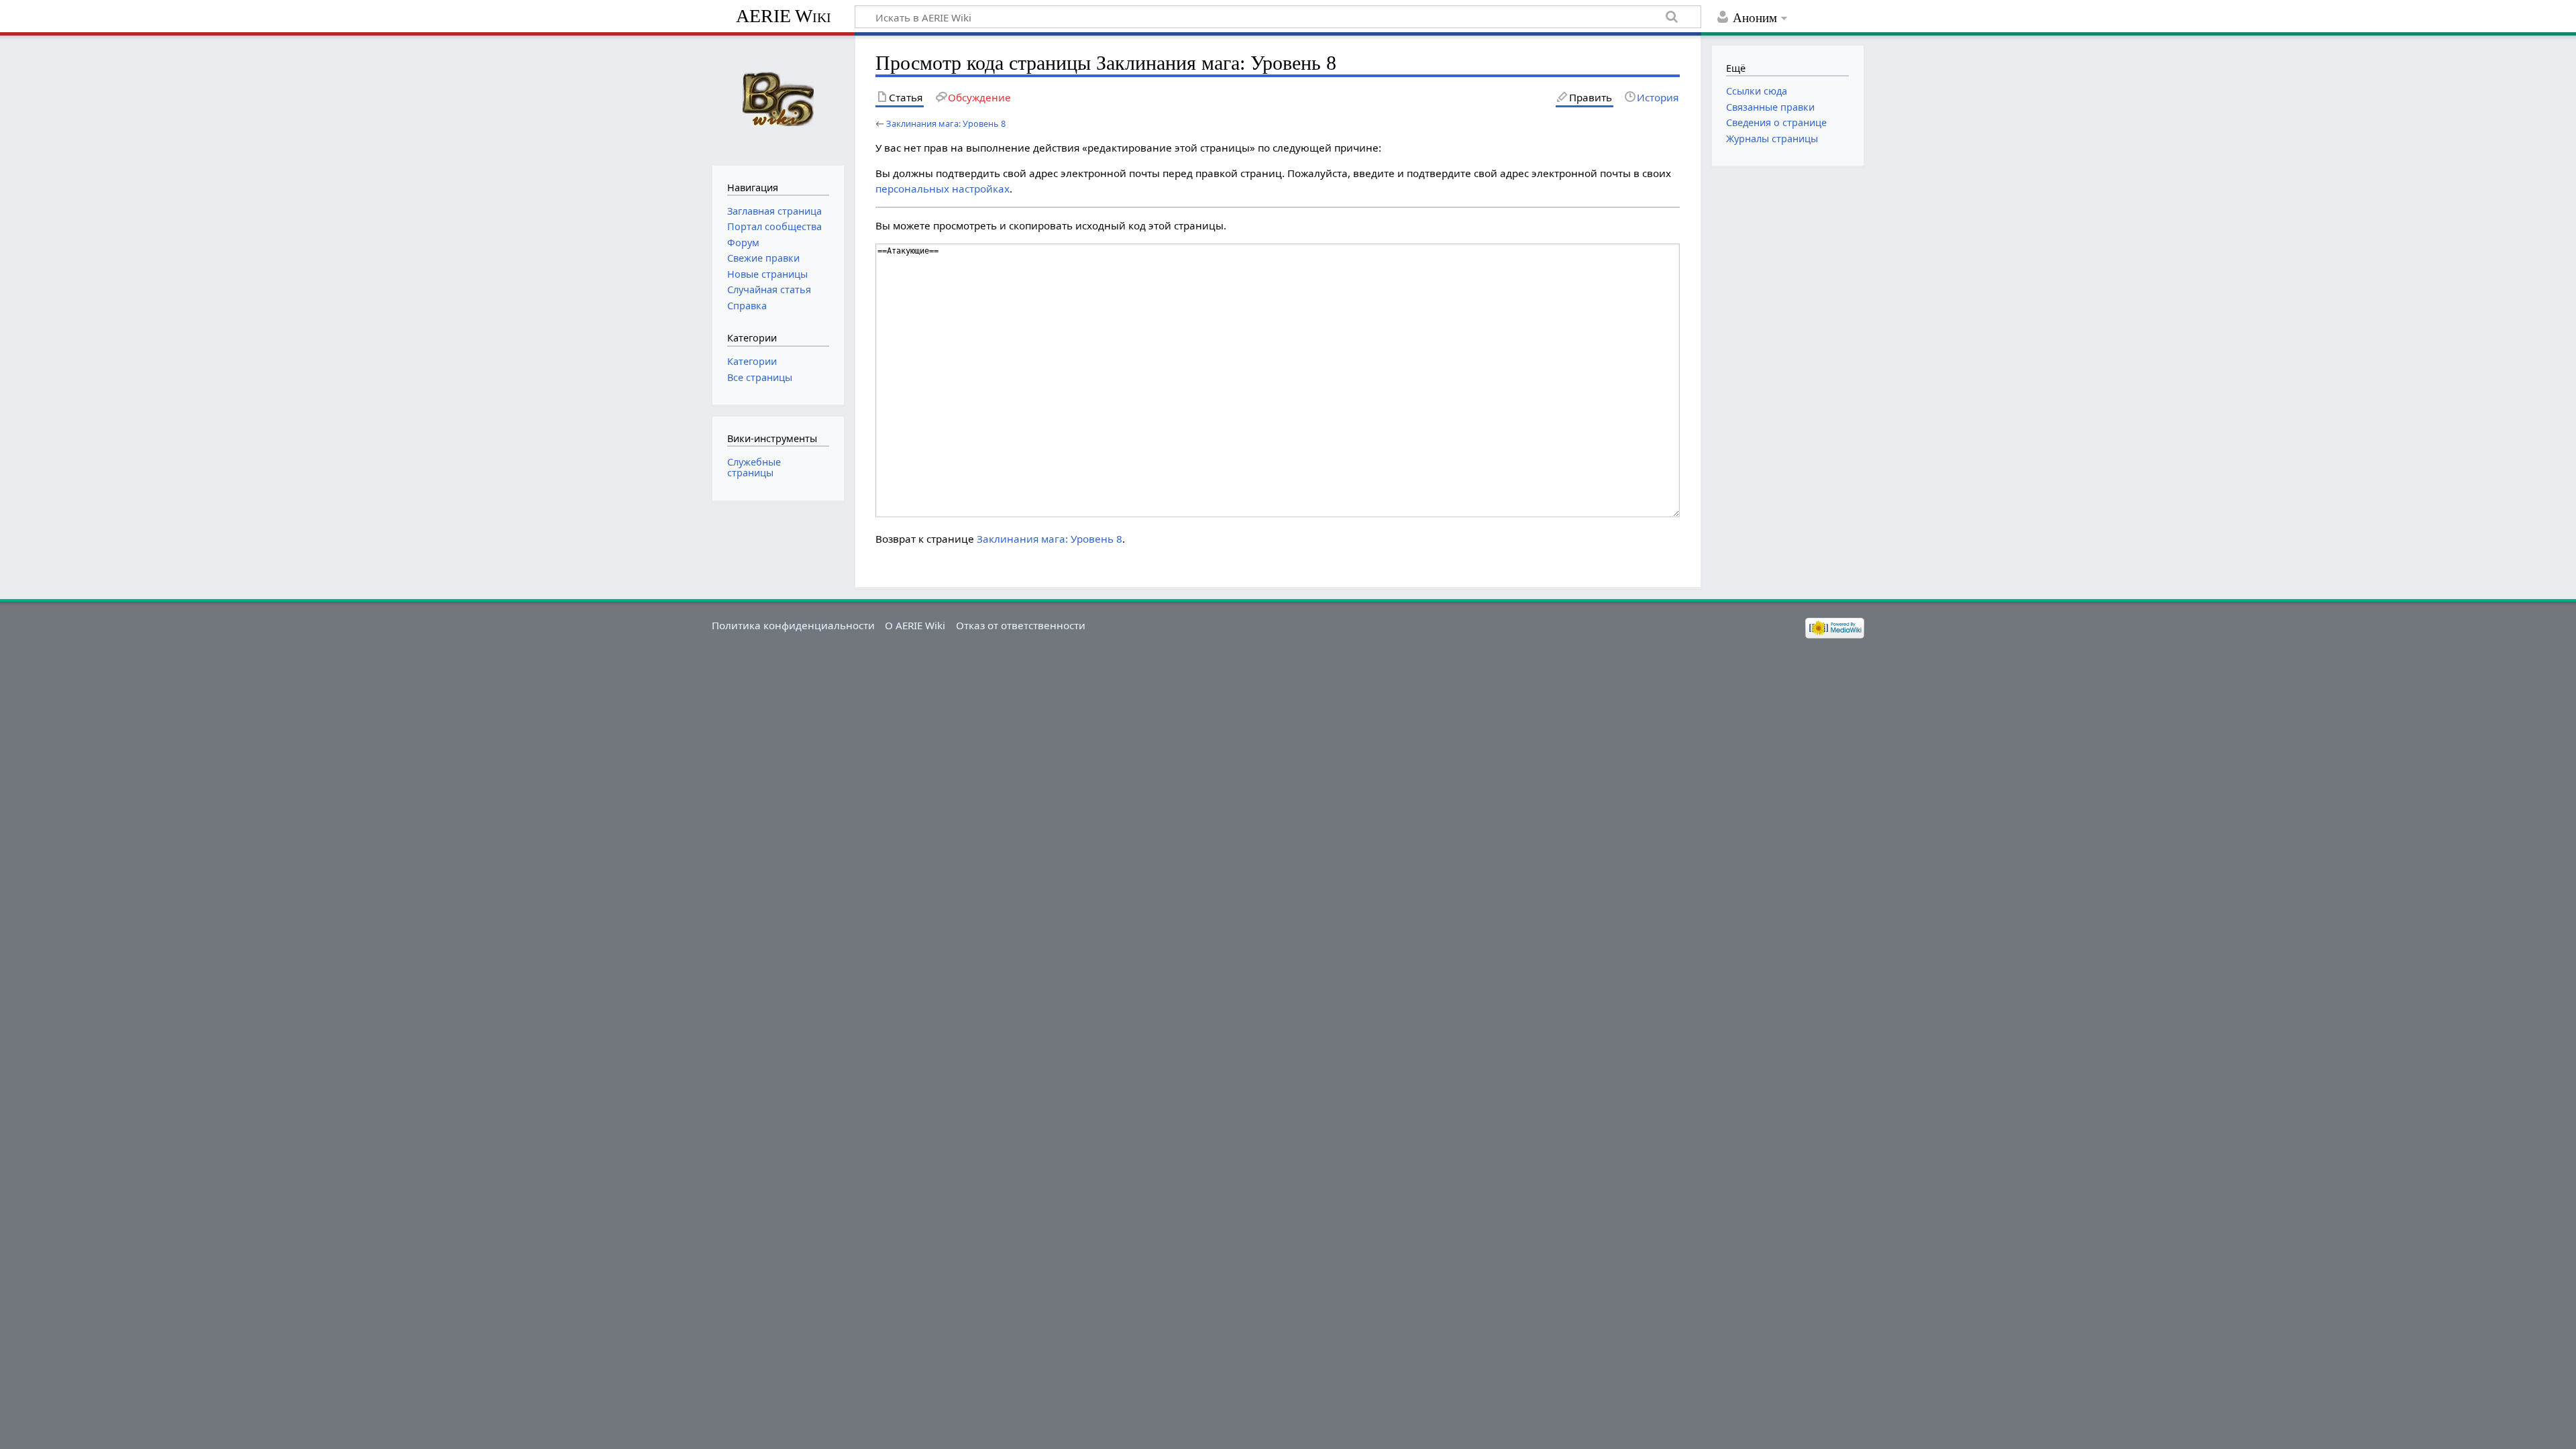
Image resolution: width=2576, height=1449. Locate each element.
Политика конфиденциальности (793, 625)
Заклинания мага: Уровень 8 (946, 123)
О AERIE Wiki (915, 625)
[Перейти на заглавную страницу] (778, 99)
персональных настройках (943, 189)
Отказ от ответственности (1021, 625)
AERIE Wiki (784, 16)
